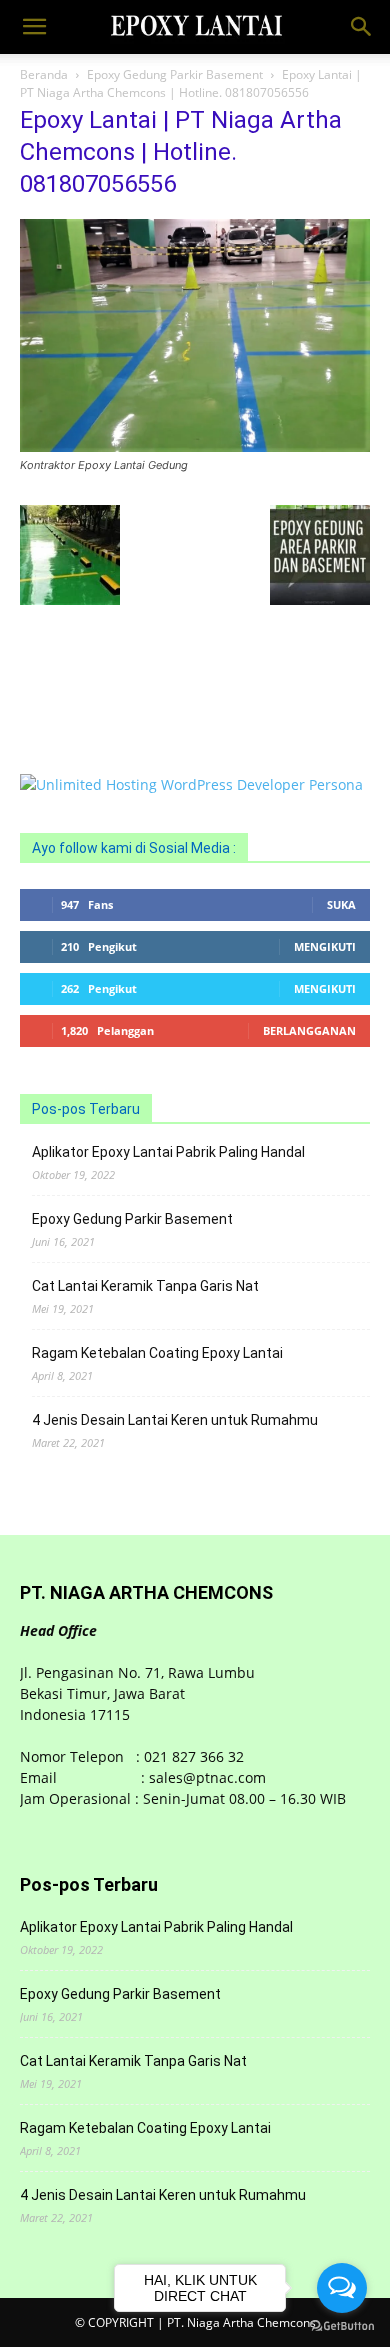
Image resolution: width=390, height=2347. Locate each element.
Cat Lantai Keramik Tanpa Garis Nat (145, 1286)
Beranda (44, 74)
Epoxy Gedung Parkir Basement (175, 74)
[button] (34, 27)
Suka (341, 904)
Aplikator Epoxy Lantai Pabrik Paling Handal (168, 1152)
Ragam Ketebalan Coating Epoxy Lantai (157, 1353)
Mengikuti (325, 946)
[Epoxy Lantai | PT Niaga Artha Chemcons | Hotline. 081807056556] (195, 446)
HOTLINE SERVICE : (85, 641)
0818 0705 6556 (72, 662)
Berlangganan (309, 1030)
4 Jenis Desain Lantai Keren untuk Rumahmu (175, 1420)
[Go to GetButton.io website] (342, 2326)
